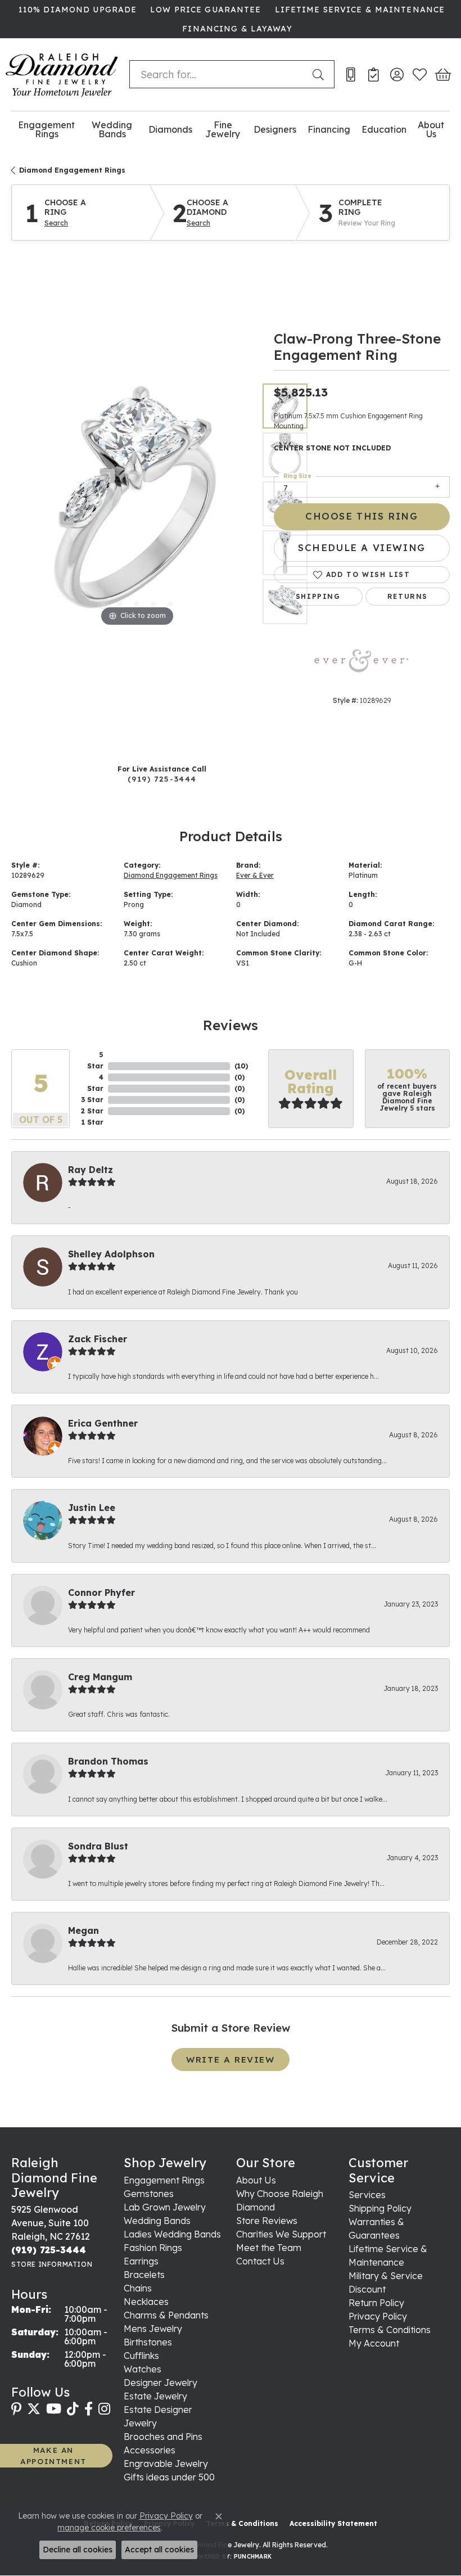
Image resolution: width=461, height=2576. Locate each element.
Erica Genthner (103, 1423)
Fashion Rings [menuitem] (153, 2248)
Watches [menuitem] (143, 2369)
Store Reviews (267, 2221)
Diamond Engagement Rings (72, 170)
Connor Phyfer (101, 1592)
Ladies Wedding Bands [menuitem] (172, 2234)
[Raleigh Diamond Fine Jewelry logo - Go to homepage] (62, 75)
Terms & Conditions (390, 2330)
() (241, 1066)
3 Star (92, 1100)
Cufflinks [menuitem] (141, 2356)
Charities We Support (281, 2234)
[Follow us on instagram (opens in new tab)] (104, 2409)
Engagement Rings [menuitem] (164, 2180)
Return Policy (376, 2303)
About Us (431, 130)
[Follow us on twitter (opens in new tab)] (34, 2409)
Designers (275, 129)
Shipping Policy (380, 2208)
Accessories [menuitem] (150, 2450)
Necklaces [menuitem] (146, 2302)
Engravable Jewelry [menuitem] (166, 2464)
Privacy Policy (378, 2316)
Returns (408, 596)
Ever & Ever (255, 875)
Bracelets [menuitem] (144, 2275)
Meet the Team (269, 2248)
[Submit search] (320, 74)
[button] (397, 74)
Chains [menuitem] (138, 2288)
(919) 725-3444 (162, 779)
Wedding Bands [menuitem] (157, 2221)
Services (367, 2195)
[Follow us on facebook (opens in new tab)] (89, 2409)
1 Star (92, 1122)
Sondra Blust (98, 1846)
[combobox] (218, 74)
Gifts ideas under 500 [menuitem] (169, 2477)
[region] (137, 504)
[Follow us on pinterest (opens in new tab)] (16, 2409)
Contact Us (260, 2261)
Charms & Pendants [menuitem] (166, 2315)
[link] (76, 10)
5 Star (95, 1060)
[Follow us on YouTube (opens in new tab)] (54, 2409)
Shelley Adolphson (111, 1254)
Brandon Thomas (108, 1761)
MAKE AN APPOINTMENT (53, 2455)
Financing (329, 129)
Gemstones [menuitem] (149, 2194)
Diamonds (170, 129)
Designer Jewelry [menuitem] (161, 2383)
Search (56, 223)
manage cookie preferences (109, 2528)
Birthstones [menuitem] (148, 2342)
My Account (374, 2343)
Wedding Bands (112, 130)
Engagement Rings (46, 130)
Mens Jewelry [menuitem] (153, 2329)
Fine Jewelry (223, 130)
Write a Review (230, 2060)
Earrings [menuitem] (141, 2261)
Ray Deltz (91, 1170)
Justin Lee (92, 1508)
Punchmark (253, 2557)
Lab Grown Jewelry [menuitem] (165, 2207)
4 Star (95, 1083)
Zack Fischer (98, 1339)
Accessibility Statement (333, 2523)
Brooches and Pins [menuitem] (163, 2437)
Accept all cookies (159, 2550)
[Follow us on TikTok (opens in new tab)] (73, 2409)
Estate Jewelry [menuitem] (155, 2396)
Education (384, 129)
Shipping (318, 596)
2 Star (92, 1111)
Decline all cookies (78, 2550)
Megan (83, 1930)
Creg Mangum (100, 1677)
